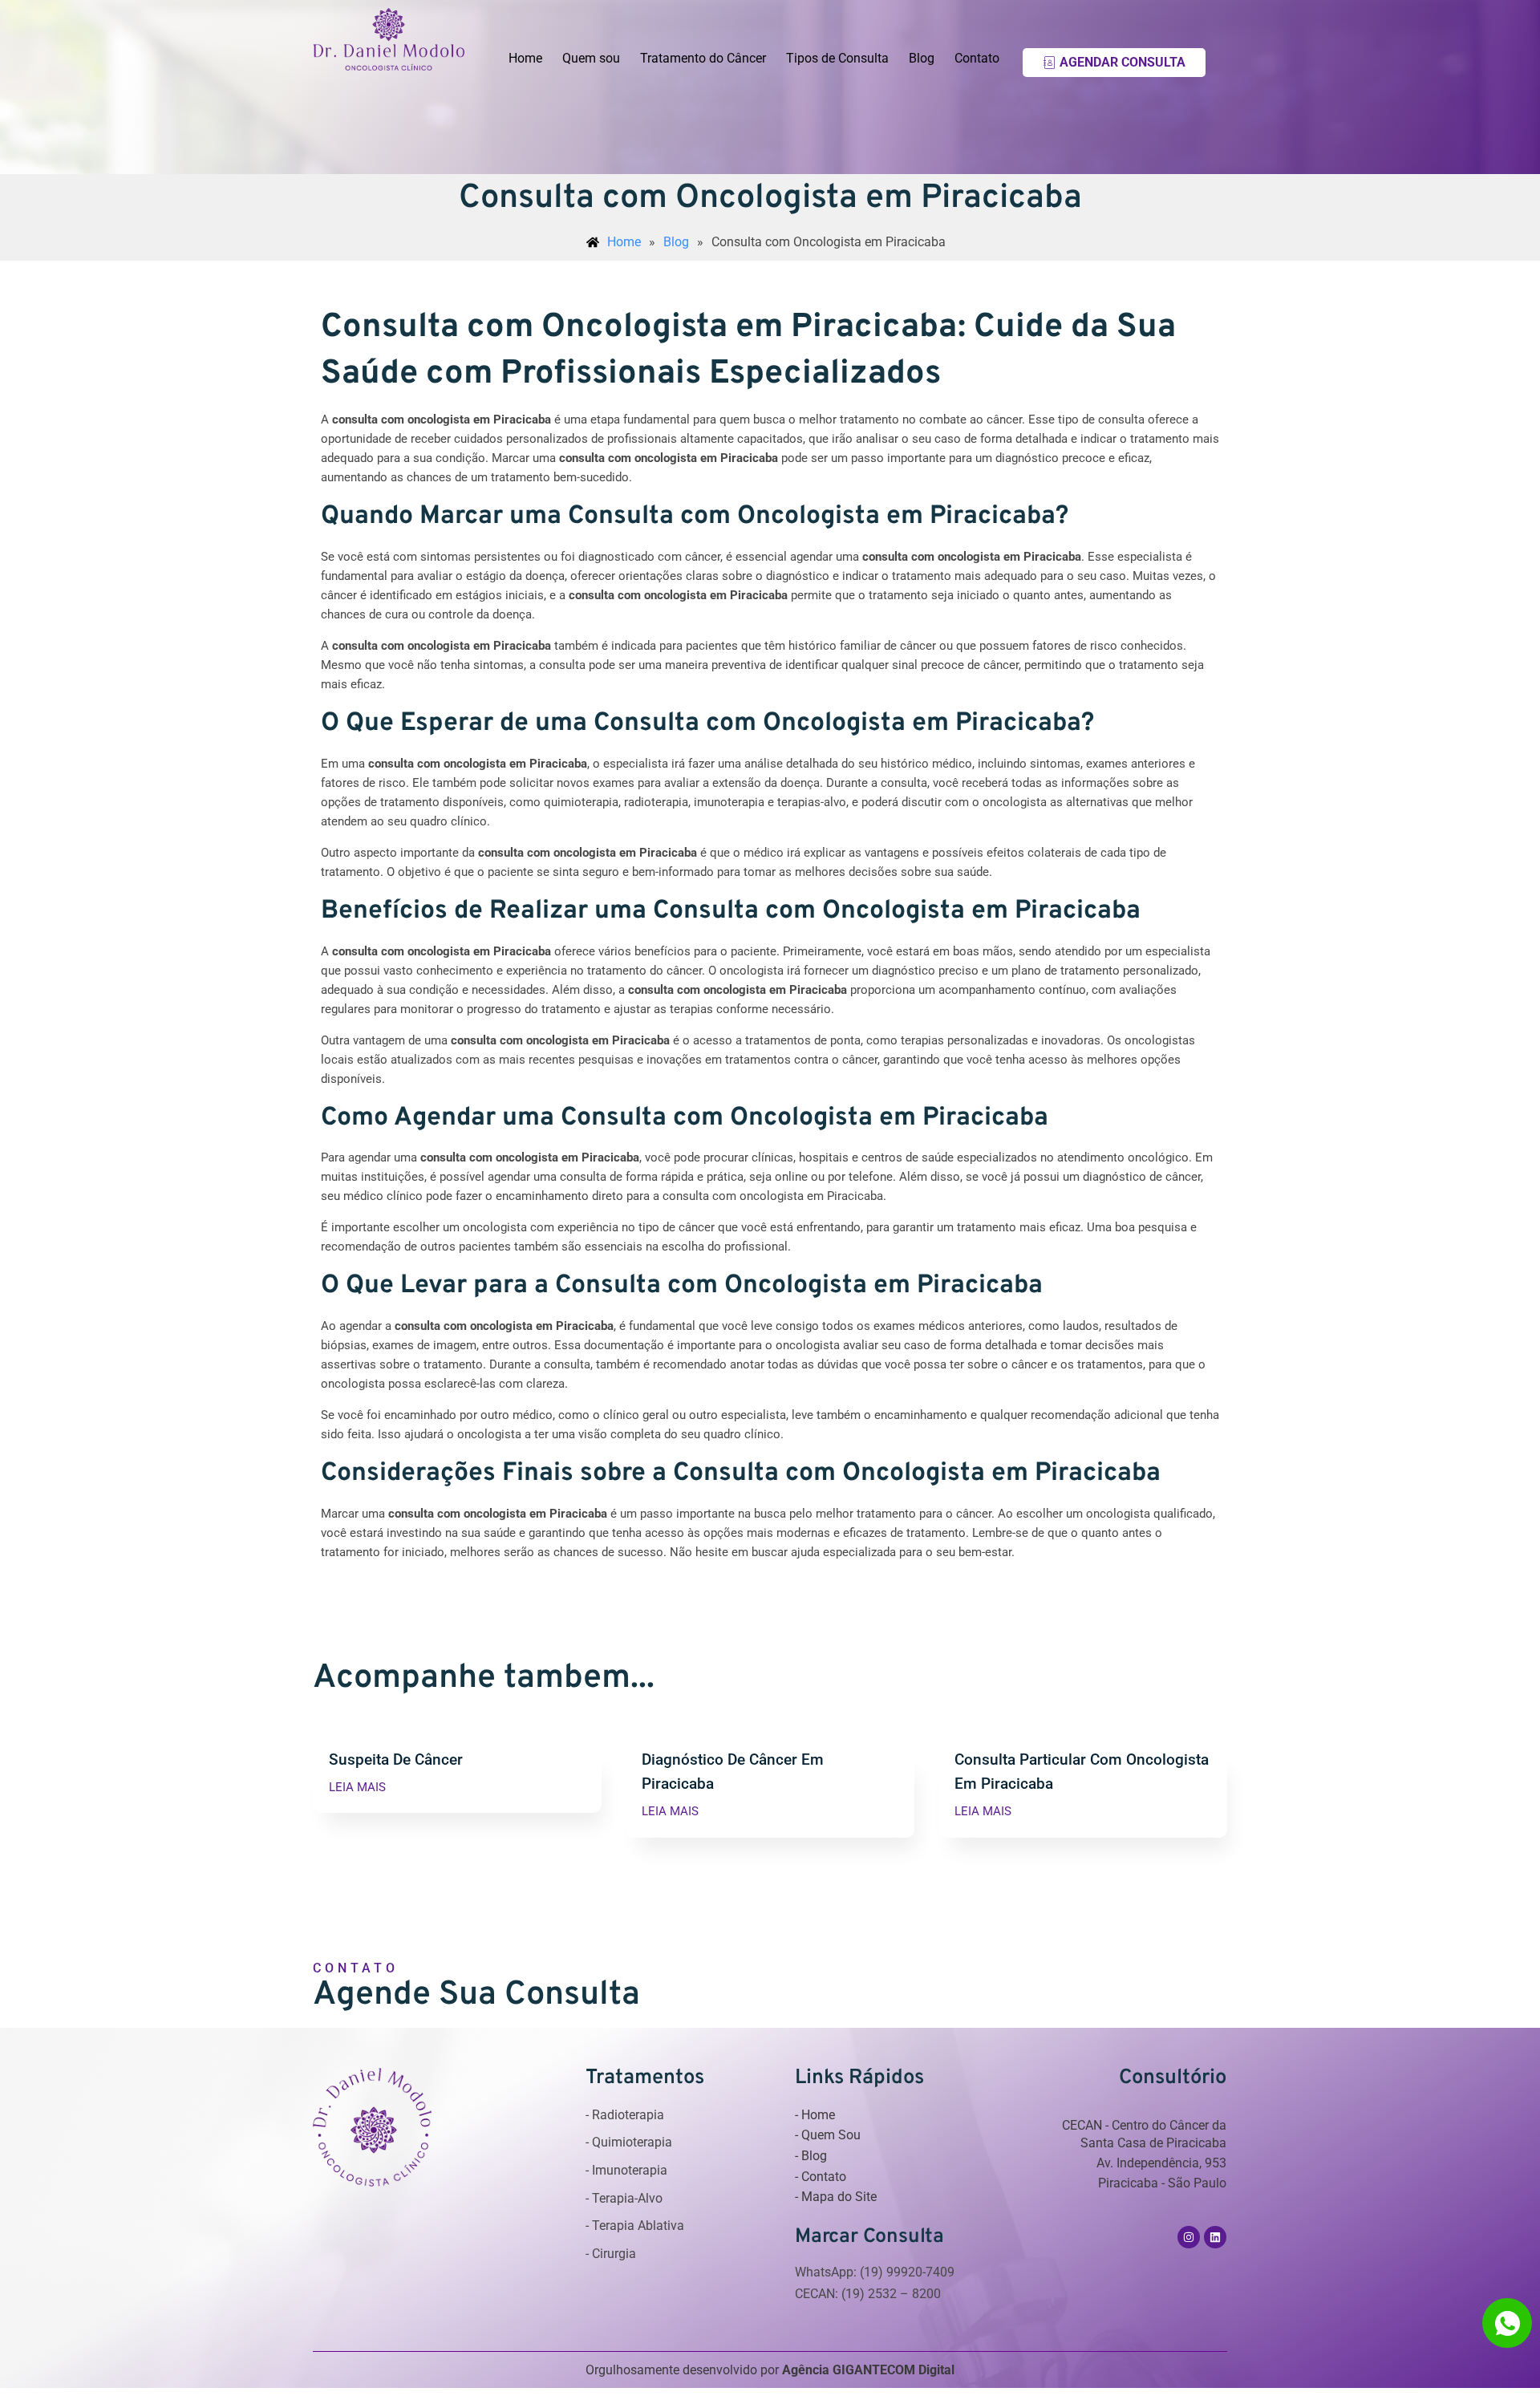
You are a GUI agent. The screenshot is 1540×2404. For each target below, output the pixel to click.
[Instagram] (1189, 2237)
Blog (922, 58)
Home (525, 58)
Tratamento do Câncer (703, 58)
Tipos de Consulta (837, 58)
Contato (977, 58)
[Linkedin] (1215, 2237)
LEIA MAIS (357, 1788)
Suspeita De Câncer (396, 1759)
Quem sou (591, 58)
